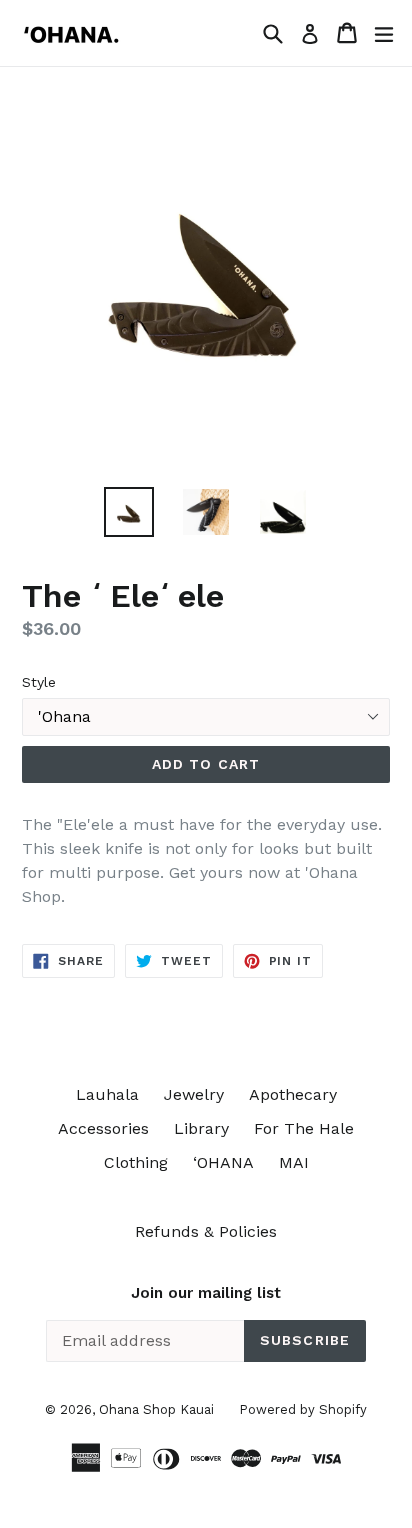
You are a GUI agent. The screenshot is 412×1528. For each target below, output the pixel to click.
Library (201, 1128)
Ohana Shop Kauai (156, 1409)
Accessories (103, 1128)
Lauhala (107, 1094)
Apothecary (293, 1094)
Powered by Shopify (303, 1409)
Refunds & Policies (206, 1231)
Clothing (136, 1162)
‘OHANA (223, 1162)
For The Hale (304, 1128)
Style (39, 682)
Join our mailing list (206, 1293)
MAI (294, 1162)
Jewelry (194, 1094)
